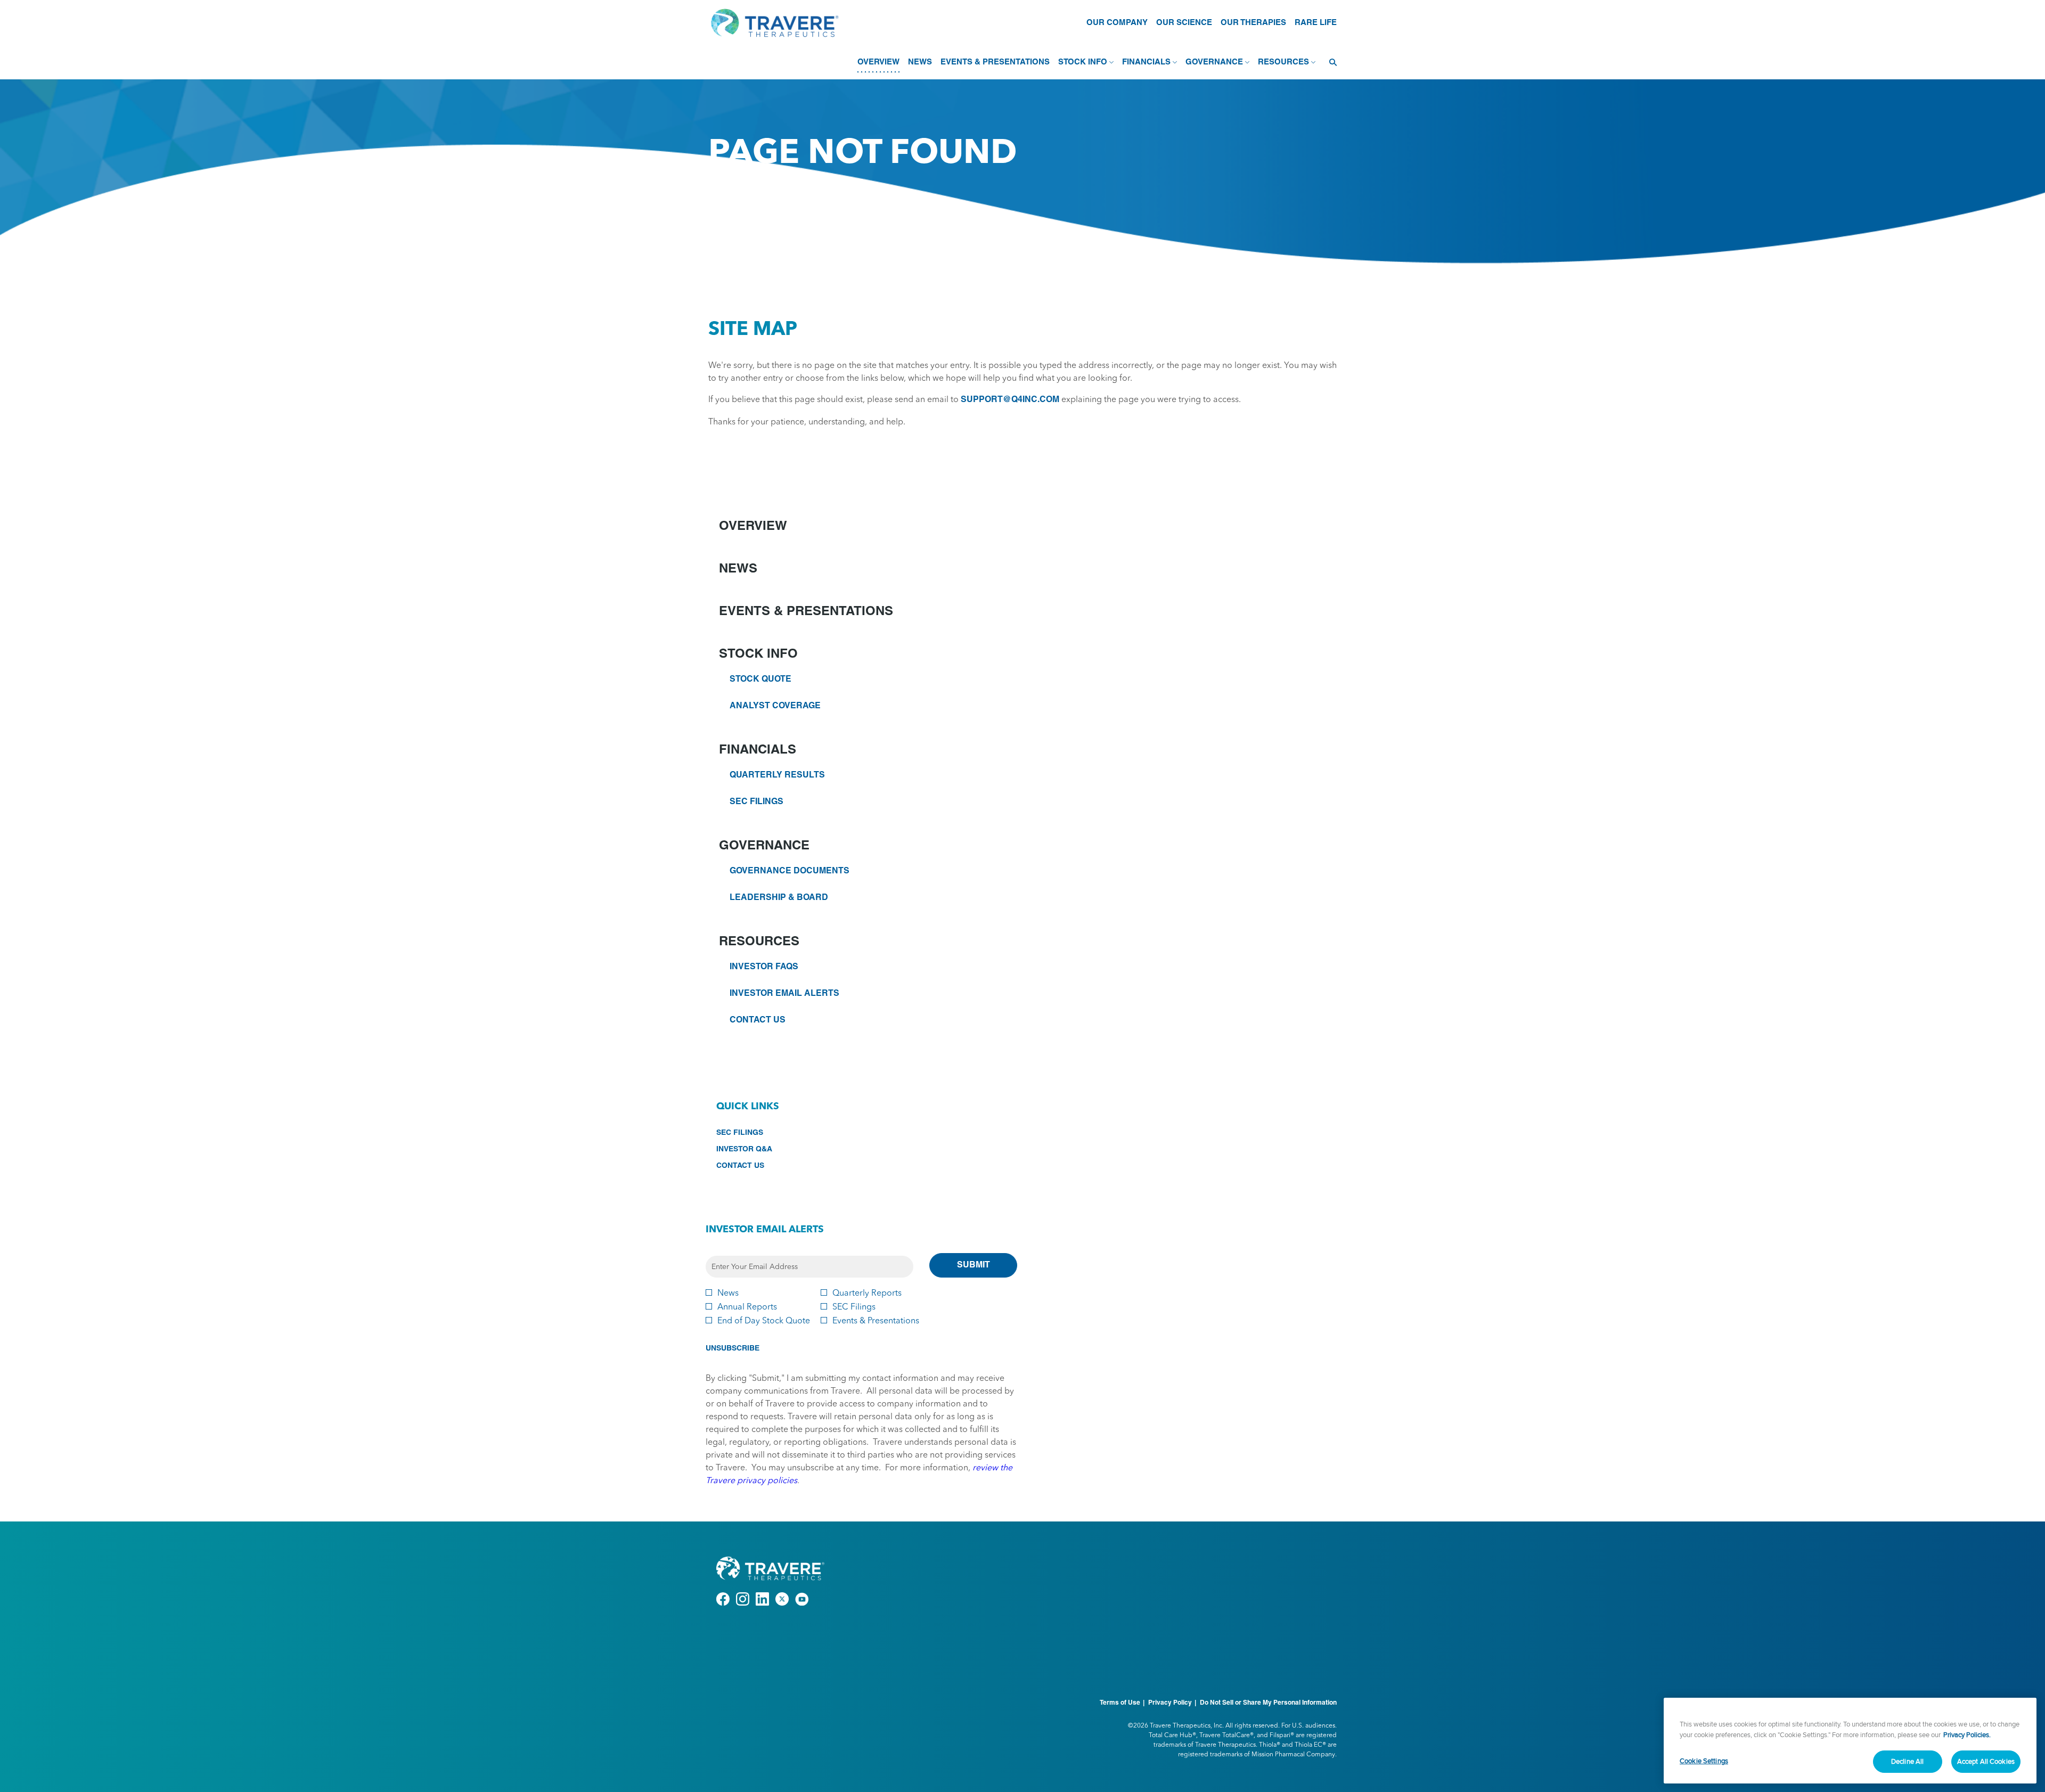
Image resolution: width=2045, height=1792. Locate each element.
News (738, 569)
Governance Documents (790, 871)
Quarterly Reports (867, 1292)
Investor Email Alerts (784, 994)
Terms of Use (1120, 1703)
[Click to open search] (1330, 63)
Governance (764, 846)
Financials (758, 750)
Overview (753, 527)
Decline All (1907, 1761)
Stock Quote (760, 680)
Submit (974, 1265)
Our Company (1117, 23)
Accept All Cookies (1986, 1761)
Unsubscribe (733, 1349)
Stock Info (758, 654)
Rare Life (1316, 23)
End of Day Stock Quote (764, 1320)
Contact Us (758, 1020)
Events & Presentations (806, 612)
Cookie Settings (1704, 1761)
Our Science (1184, 23)
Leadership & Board (779, 898)
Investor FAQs (764, 967)
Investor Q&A (760, 1150)
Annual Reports (747, 1306)
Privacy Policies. (1967, 1734)
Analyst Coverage (775, 706)
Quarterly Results (777, 775)
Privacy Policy (1170, 1703)
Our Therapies (1253, 23)
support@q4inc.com (1010, 400)
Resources (759, 942)
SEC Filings (756, 802)
